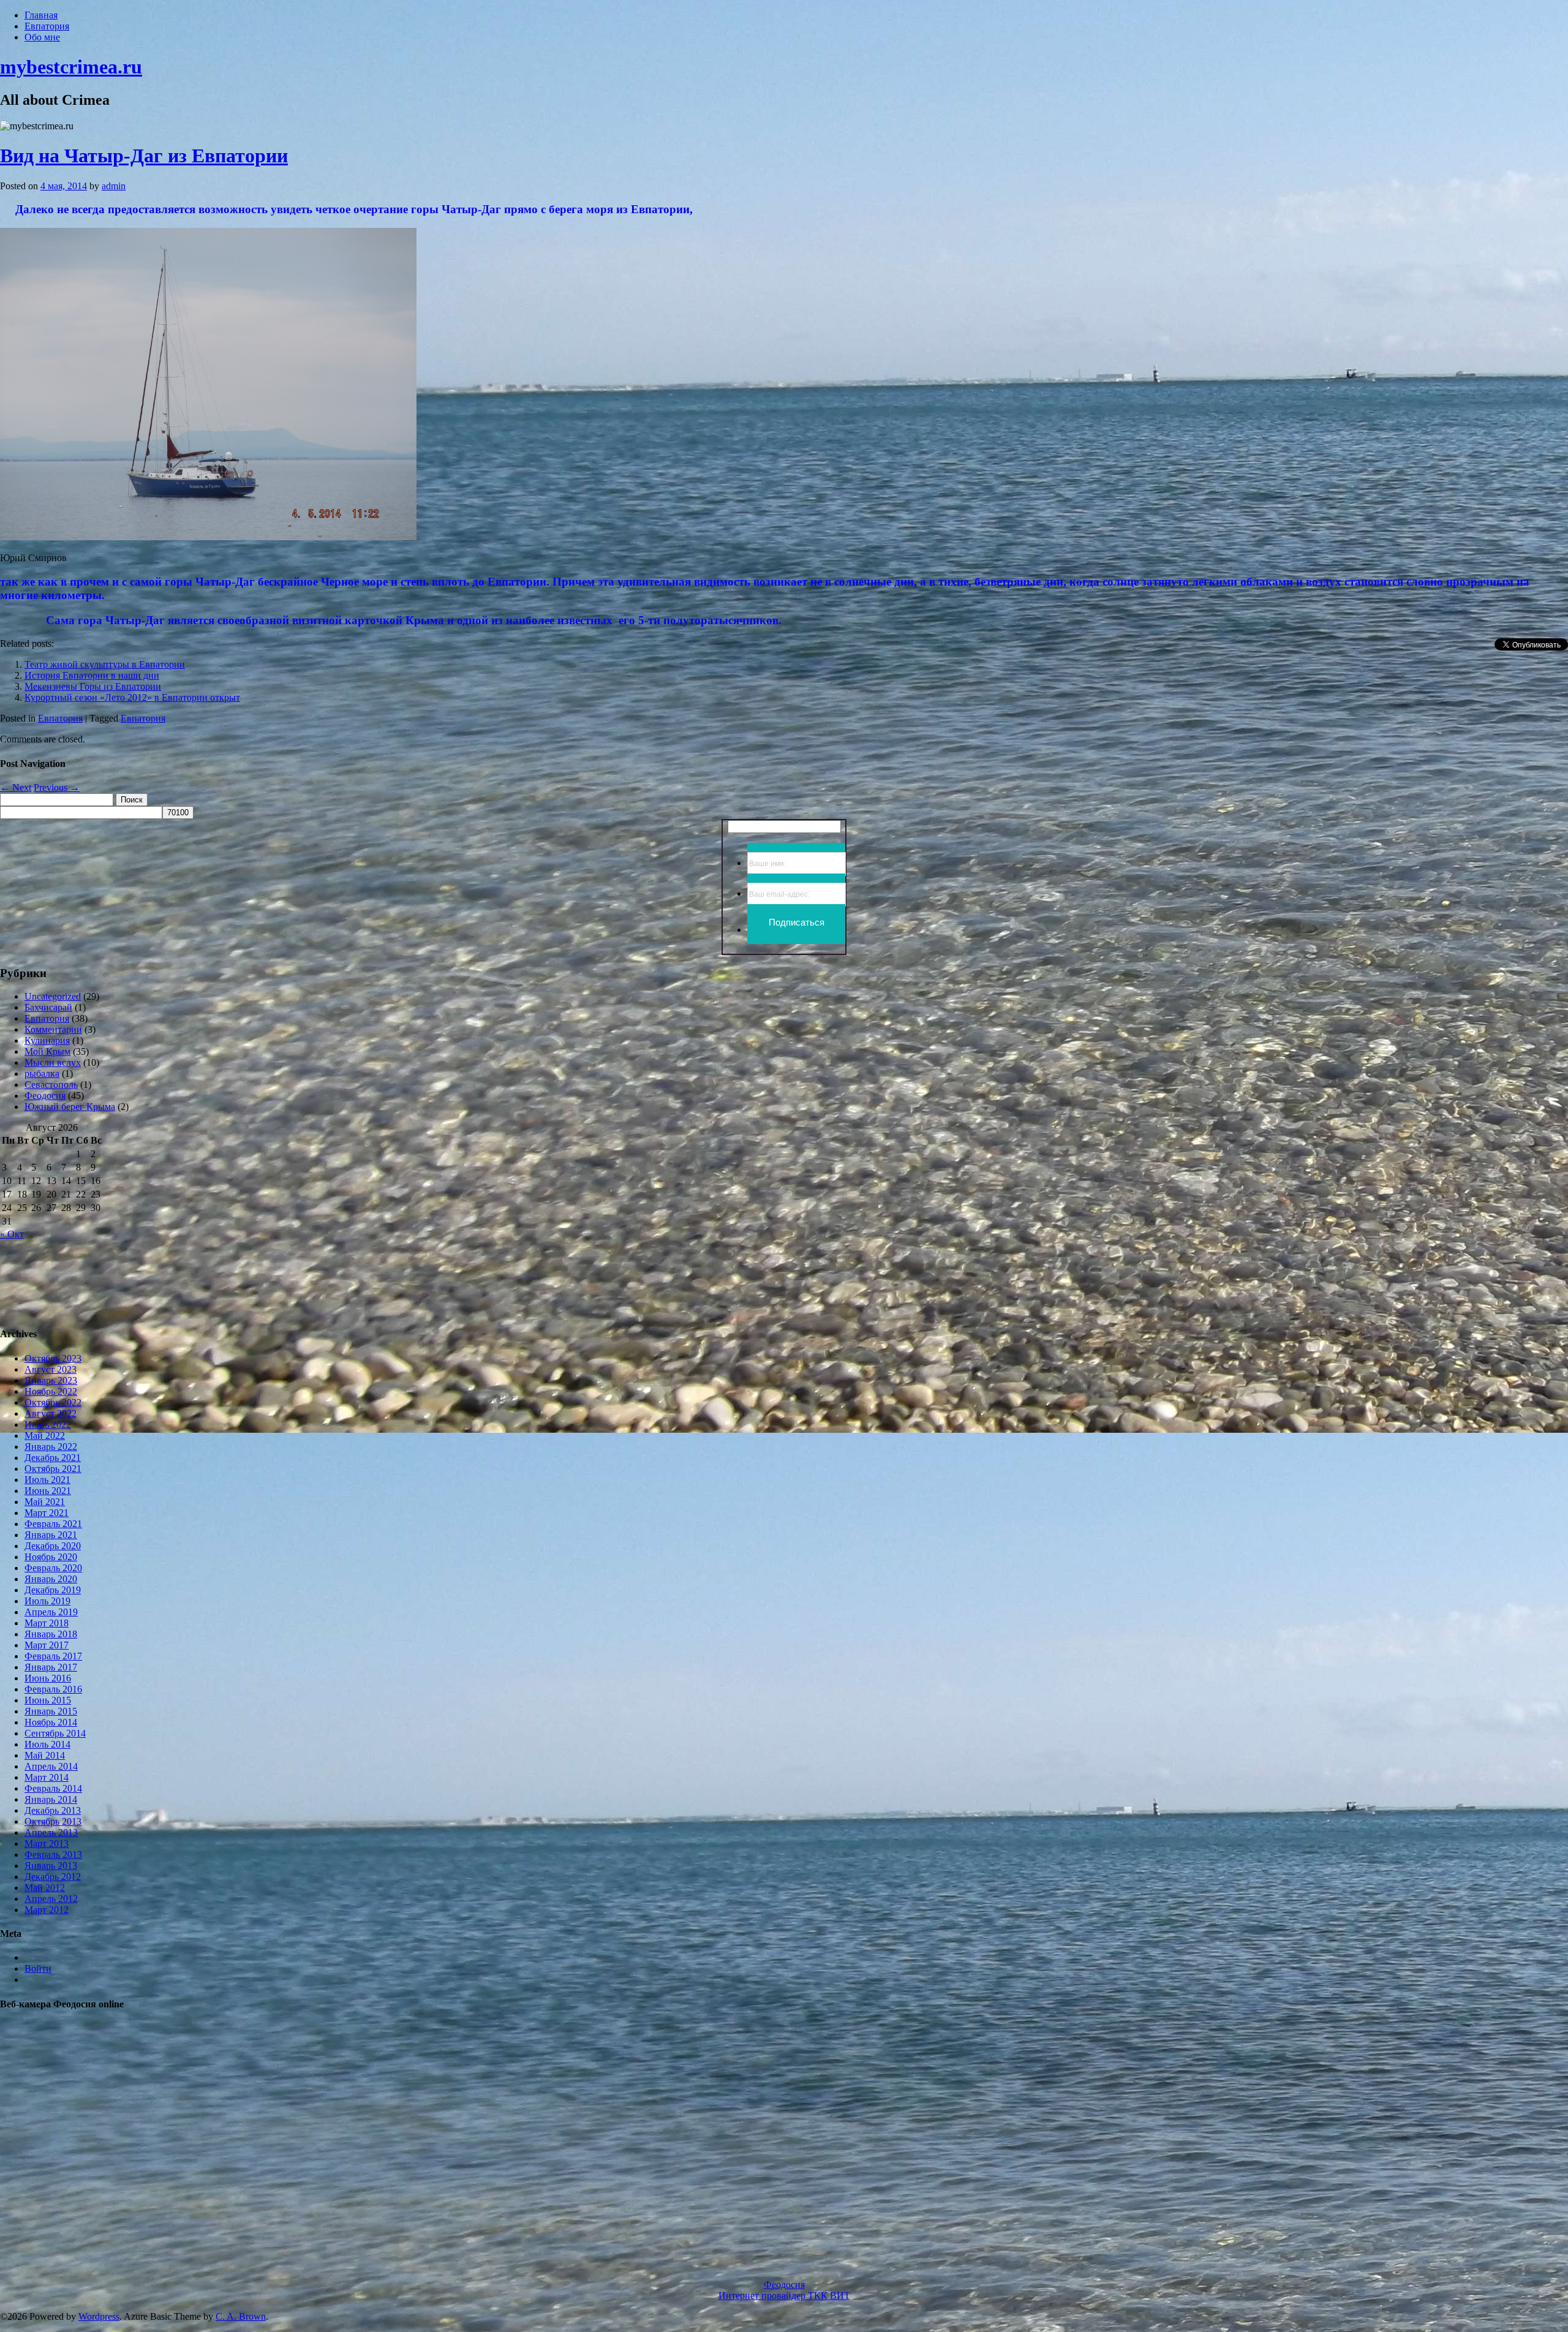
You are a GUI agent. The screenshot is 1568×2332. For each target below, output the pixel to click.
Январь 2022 (51, 1447)
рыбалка (42, 1074)
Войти (38, 1968)
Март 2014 (47, 1777)
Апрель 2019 (51, 1612)
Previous (57, 787)
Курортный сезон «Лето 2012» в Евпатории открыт (132, 697)
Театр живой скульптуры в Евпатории (105, 664)
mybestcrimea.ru (71, 67)
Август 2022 (51, 1413)
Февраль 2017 (53, 1656)
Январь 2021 (51, 1535)
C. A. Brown (241, 2316)
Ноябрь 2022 (51, 1391)
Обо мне (42, 37)
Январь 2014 (51, 1799)
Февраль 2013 (53, 1855)
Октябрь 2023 (53, 1358)
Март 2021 (47, 1513)
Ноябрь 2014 (51, 1722)
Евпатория (47, 26)
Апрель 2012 (51, 1899)
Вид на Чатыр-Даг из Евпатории (144, 156)
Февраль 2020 (53, 1568)
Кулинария (47, 1040)
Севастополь (51, 1085)
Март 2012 (47, 1910)
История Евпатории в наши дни (92, 675)
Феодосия (45, 1096)
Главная (41, 15)
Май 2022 (45, 1436)
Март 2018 (47, 1623)
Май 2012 (45, 1888)
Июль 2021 (47, 1480)
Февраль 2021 (53, 1524)
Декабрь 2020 (53, 1546)
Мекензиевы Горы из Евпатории (93, 686)
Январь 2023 (51, 1380)
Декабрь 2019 (53, 1590)
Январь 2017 (51, 1667)
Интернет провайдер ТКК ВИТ (784, 2296)
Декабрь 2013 (53, 1810)
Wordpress (99, 2316)
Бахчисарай (48, 1007)
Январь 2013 (51, 1866)
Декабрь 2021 (53, 1458)
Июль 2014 (47, 1744)
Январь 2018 (51, 1634)
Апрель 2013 (51, 1832)
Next (16, 787)
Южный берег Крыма (70, 1107)
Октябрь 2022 (53, 1402)
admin (114, 186)
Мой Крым (47, 1051)
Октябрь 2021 (53, 1469)
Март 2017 (47, 1645)
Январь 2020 (51, 1579)
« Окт (12, 1234)
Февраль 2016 (53, 1689)
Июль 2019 (47, 1601)
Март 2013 (47, 1843)
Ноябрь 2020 (51, 1557)
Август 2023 (51, 1369)
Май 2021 (45, 1502)
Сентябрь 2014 (55, 1733)
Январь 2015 (51, 1711)
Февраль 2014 (53, 1788)
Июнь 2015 (48, 1700)
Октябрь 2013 (53, 1821)
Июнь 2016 (48, 1678)
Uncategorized (53, 996)
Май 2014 (45, 1755)
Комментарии (53, 1029)
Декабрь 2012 (53, 1877)
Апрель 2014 (51, 1766)
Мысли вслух (53, 1062)
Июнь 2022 (48, 1424)
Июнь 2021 (48, 1491)
